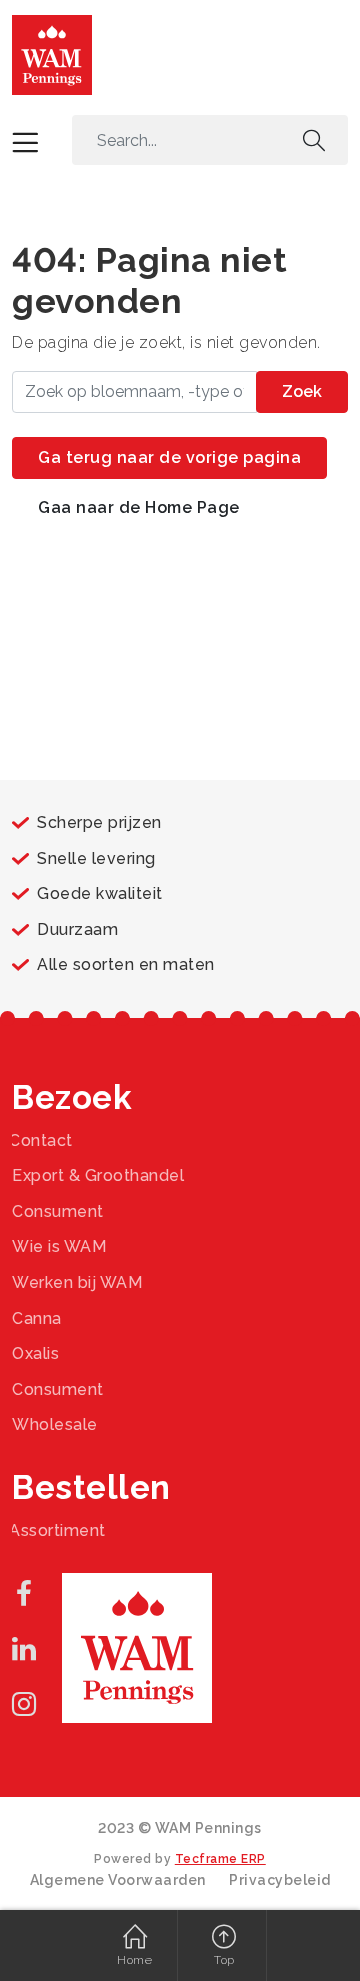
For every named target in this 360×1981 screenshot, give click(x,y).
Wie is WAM (59, 1246)
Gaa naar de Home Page (139, 507)
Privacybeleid (280, 1880)
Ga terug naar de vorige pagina (169, 457)
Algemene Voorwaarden (118, 1880)
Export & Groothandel (98, 1175)
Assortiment (57, 1530)
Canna (37, 1318)
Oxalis (35, 1353)
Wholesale (55, 1424)
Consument (58, 1211)
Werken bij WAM (77, 1282)
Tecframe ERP (220, 1859)
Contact (41, 1140)
